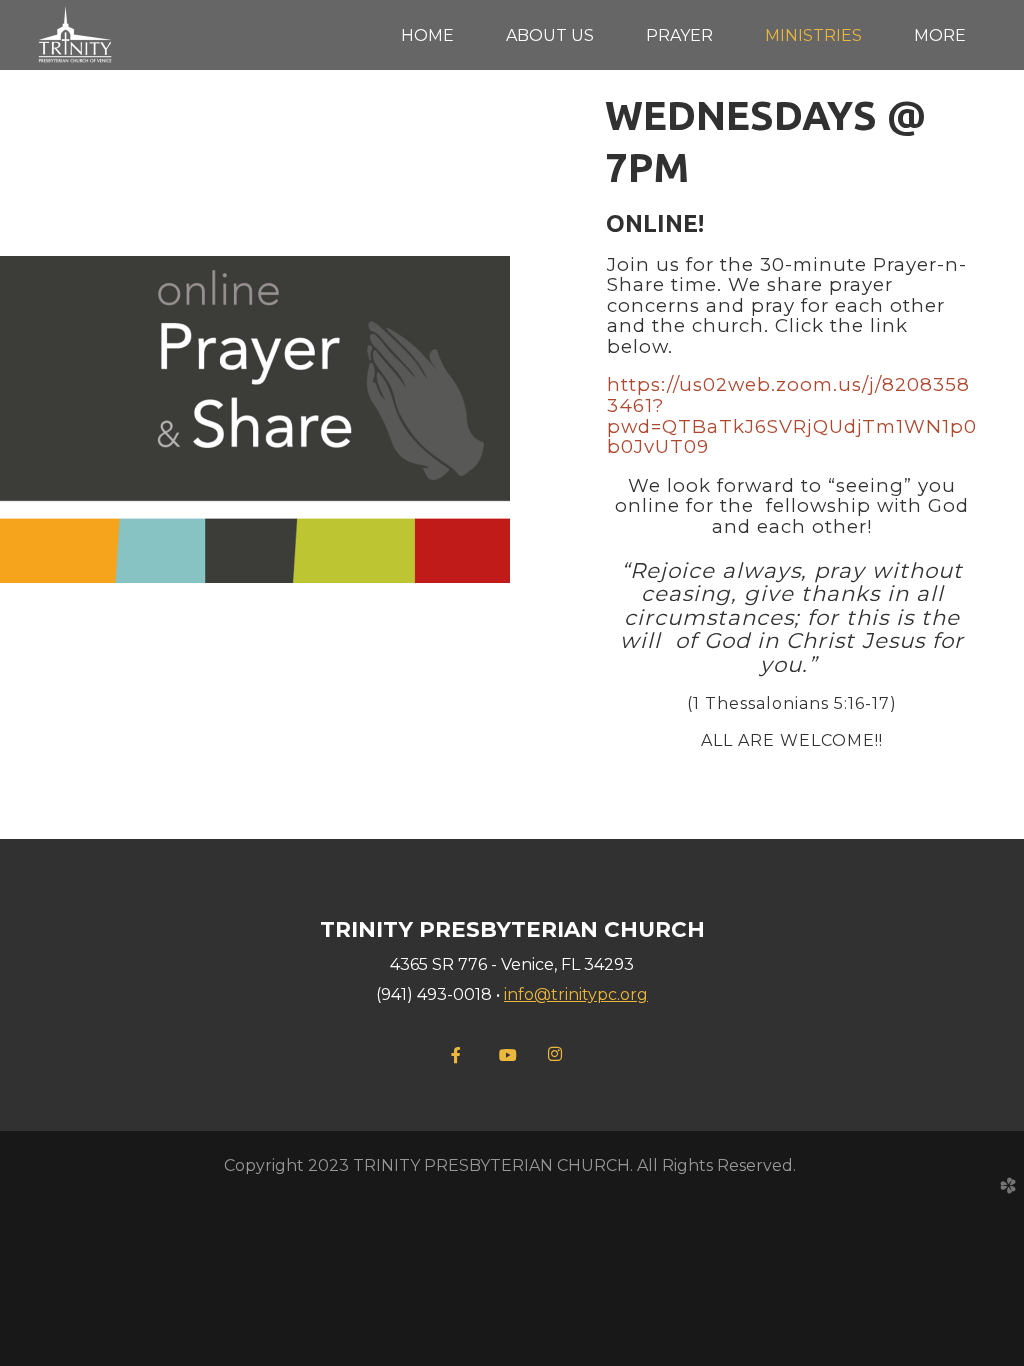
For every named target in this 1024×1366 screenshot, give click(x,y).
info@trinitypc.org (576, 994)
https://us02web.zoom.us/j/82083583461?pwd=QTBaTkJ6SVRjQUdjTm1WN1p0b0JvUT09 (792, 415)
